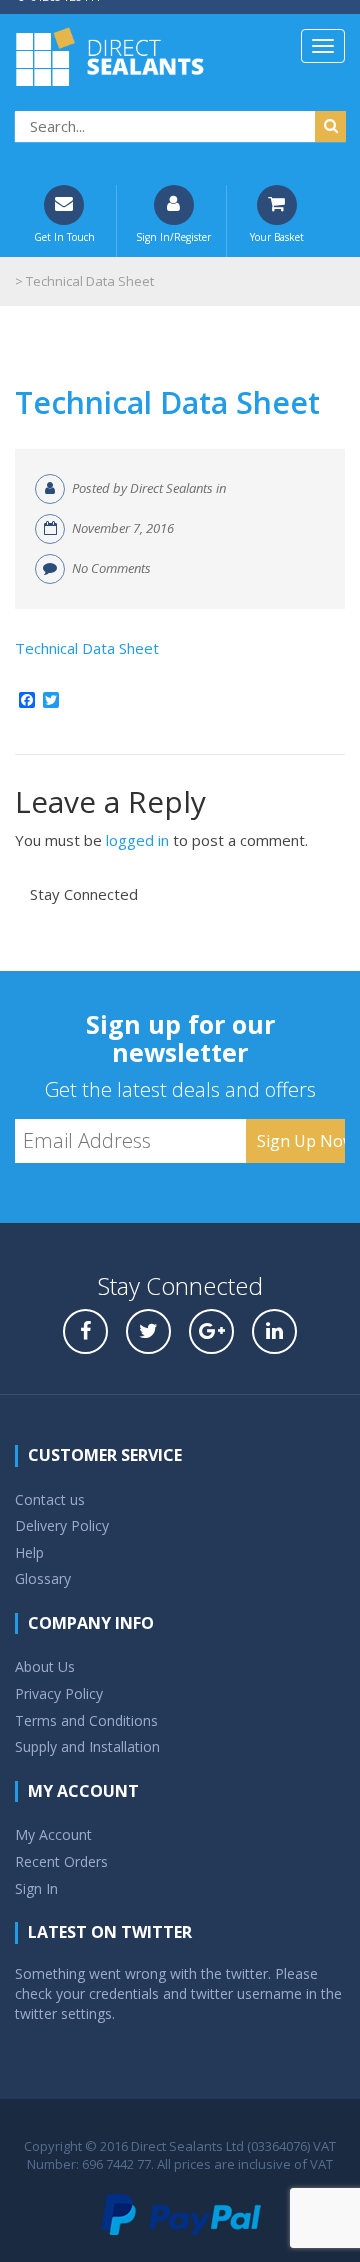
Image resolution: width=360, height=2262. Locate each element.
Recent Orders (61, 1861)
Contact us (50, 1499)
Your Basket (277, 237)
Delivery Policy (62, 1525)
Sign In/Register (173, 237)
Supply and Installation (87, 1746)
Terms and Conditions (86, 1720)
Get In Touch (64, 237)
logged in (137, 840)
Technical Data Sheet (167, 402)
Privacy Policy (59, 1693)
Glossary (43, 1578)
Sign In (36, 1888)
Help (29, 1552)
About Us (45, 1666)
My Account (53, 1834)
